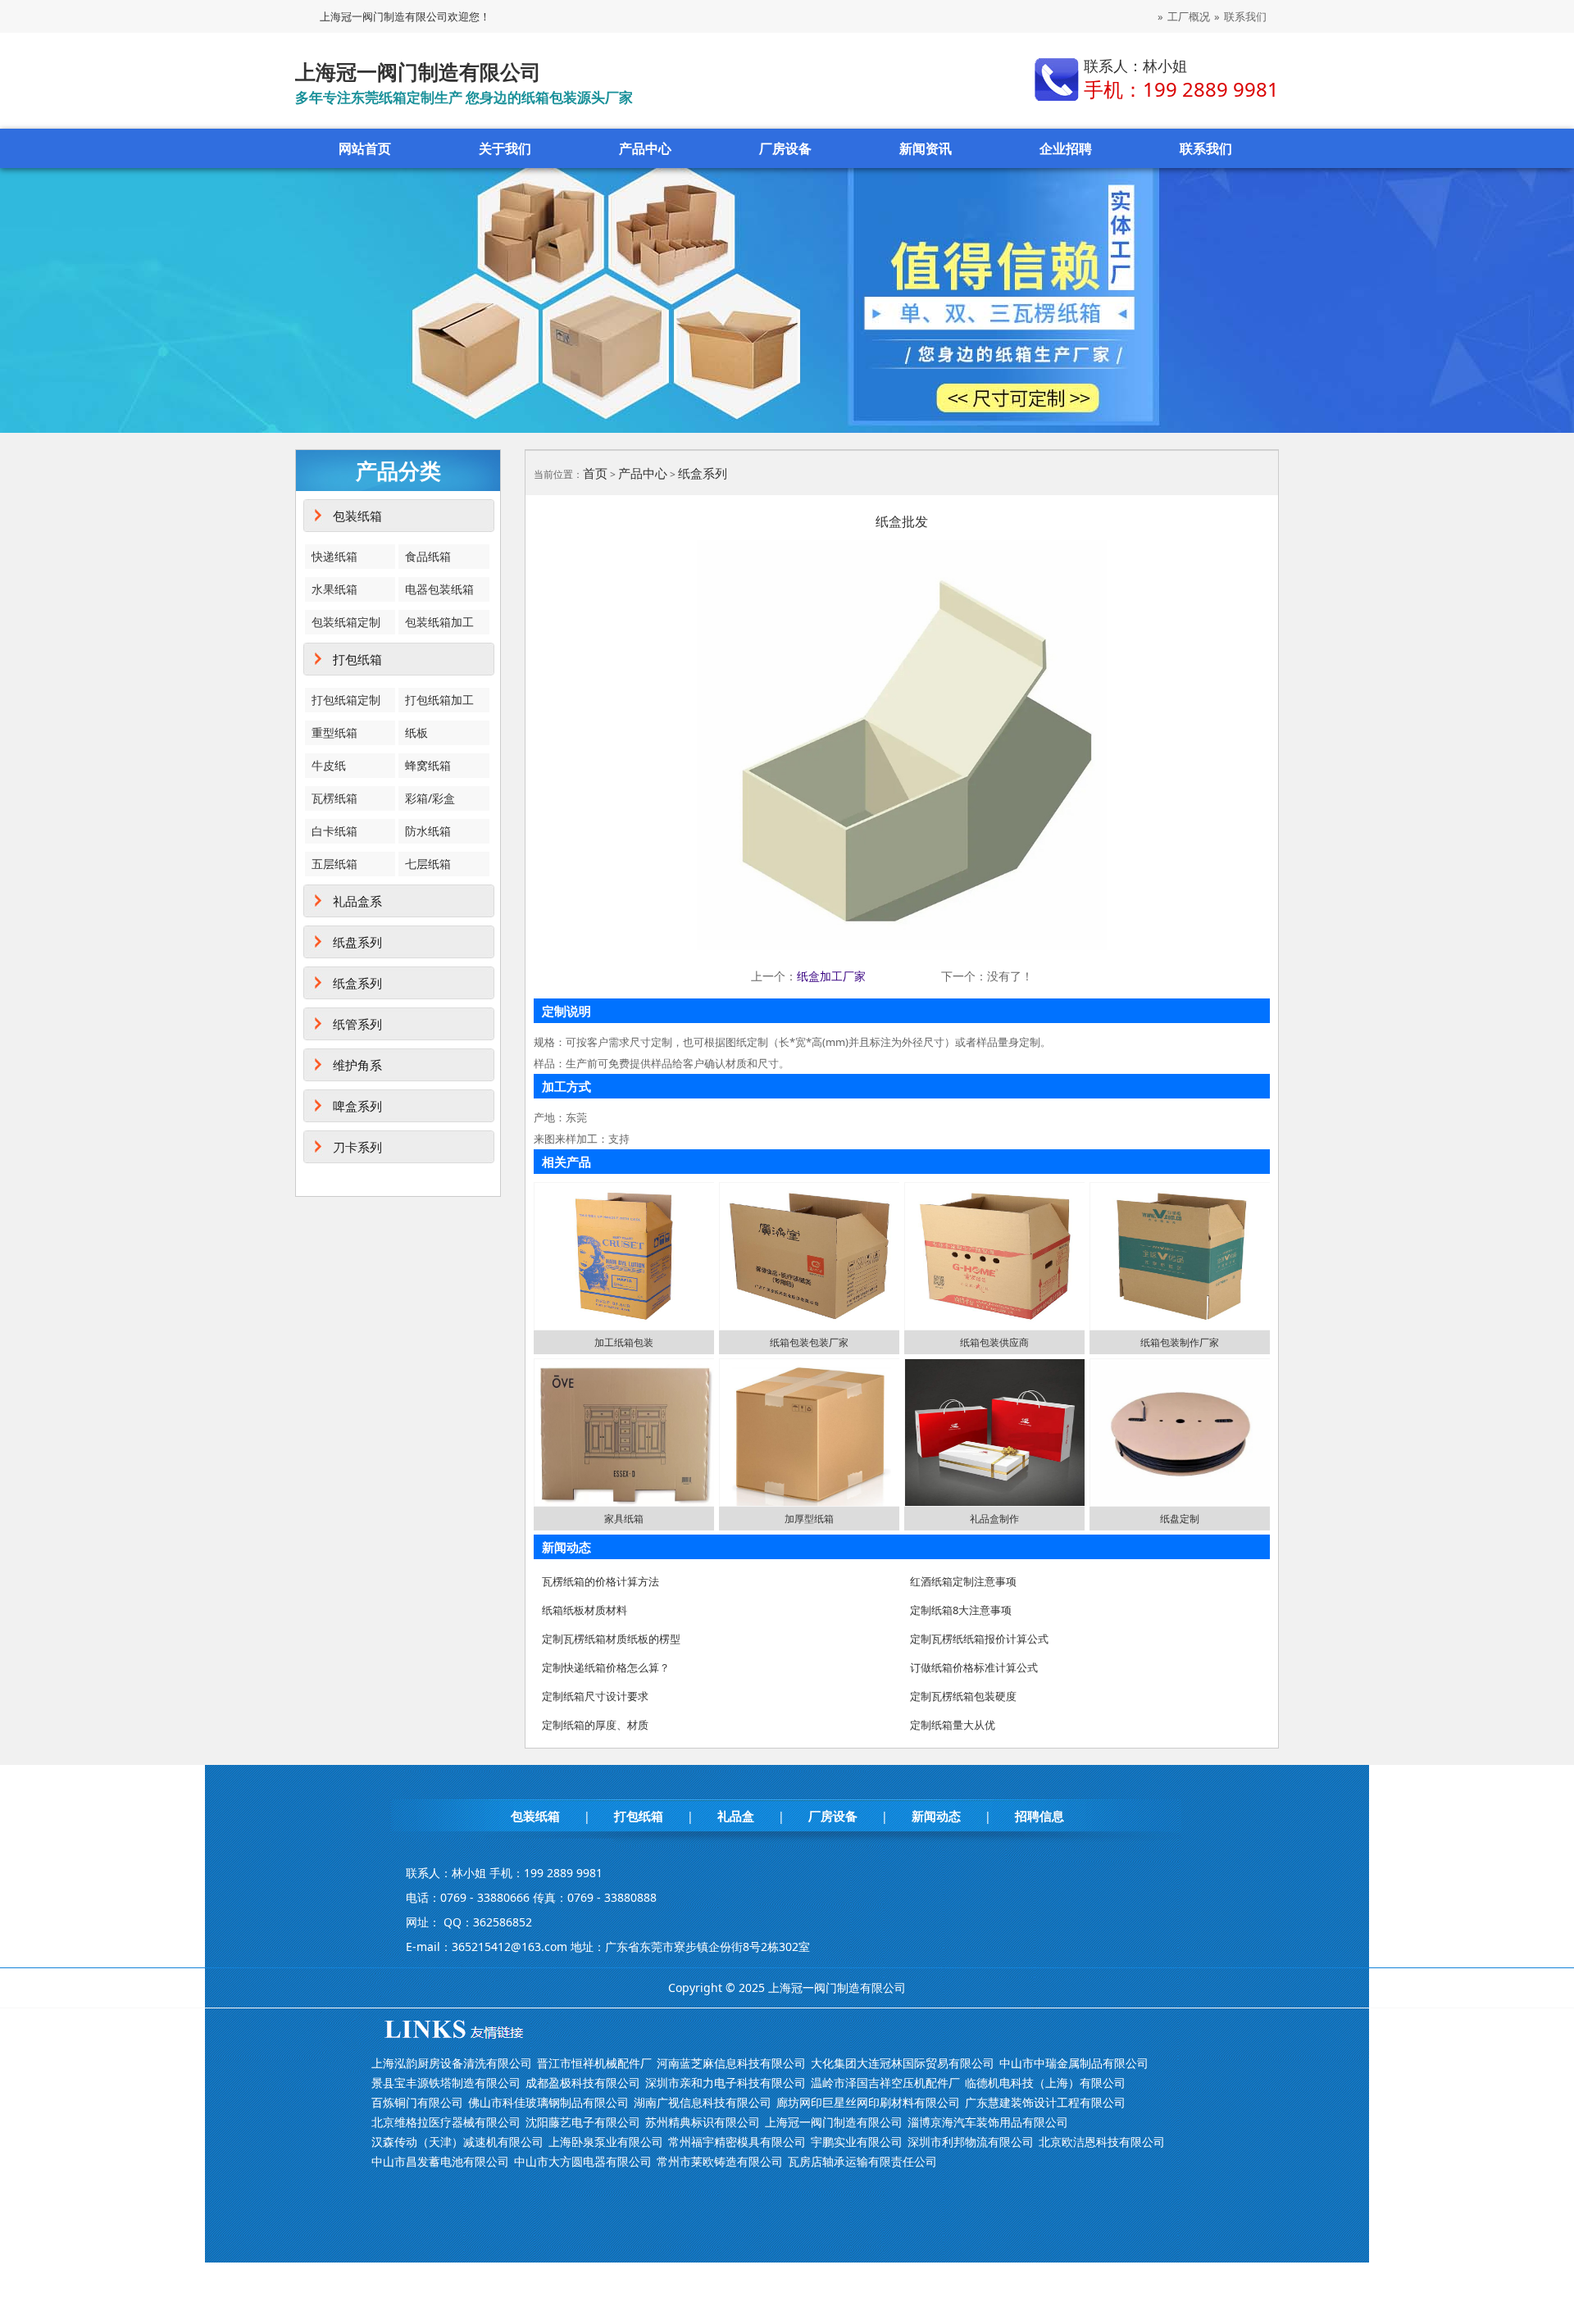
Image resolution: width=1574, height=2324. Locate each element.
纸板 (416, 732)
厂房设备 (785, 148)
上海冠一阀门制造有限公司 (834, 2122)
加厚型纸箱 (809, 1519)
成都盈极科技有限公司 (583, 2083)
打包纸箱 (357, 659)
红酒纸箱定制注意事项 (963, 1581)
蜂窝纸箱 (428, 765)
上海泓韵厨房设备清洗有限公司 (452, 2063)
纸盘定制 (1180, 1519)
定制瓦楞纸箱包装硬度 (963, 1696)
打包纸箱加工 (439, 700)
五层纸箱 (334, 864)
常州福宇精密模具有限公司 (737, 2142)
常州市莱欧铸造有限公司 (720, 2161)
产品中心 (645, 148)
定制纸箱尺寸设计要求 (595, 1696)
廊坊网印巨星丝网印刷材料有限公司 (868, 2102)
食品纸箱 (428, 556)
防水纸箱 (428, 831)
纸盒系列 (357, 983)
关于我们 (505, 148)
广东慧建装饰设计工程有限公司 (1045, 2102)
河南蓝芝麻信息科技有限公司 (731, 2063)
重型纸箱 (334, 732)
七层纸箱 (428, 864)
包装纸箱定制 (346, 622)
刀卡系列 (357, 1147)
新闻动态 (936, 1816)
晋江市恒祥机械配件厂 (594, 2063)
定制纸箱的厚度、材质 (595, 1725)
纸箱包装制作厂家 (1180, 1342)
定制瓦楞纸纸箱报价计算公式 (979, 1639)
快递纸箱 (334, 556)
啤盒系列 (357, 1106)
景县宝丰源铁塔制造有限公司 (446, 2083)
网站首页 (365, 148)
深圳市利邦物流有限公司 (971, 2142)
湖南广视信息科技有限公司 (703, 2102)
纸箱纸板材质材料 (585, 1610)
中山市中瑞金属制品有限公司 (1074, 2063)
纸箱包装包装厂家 (809, 1342)
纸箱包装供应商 (994, 1342)
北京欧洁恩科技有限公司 (1102, 2142)
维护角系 (357, 1065)
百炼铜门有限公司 (417, 2102)
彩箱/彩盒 (430, 798)
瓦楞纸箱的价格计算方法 (600, 1581)
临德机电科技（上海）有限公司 (1045, 2083)
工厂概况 (1189, 16)
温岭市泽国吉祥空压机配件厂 (885, 2083)
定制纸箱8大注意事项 (961, 1610)
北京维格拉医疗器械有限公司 (446, 2122)
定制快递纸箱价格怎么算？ (606, 1667)
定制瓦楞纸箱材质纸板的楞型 (611, 1639)
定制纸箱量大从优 (953, 1725)
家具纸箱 (624, 1519)
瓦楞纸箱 (334, 798)
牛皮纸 (329, 765)
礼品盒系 (357, 901)
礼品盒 (736, 1816)
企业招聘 (1066, 148)
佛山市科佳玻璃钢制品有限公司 (548, 2102)
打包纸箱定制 (346, 700)
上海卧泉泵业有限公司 (606, 2142)
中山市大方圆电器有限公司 (583, 2161)
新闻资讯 (926, 148)
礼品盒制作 (994, 1519)
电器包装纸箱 (439, 589)
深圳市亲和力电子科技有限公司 (726, 2083)
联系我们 (1245, 16)
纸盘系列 (357, 942)
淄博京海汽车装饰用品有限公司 (988, 2122)
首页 (595, 473)
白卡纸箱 (334, 831)
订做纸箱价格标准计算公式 (974, 1667)
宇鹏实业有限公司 (857, 2142)
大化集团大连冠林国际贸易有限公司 (903, 2063)
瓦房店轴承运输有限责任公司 (862, 2161)
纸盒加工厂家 (831, 976)
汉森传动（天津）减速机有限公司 (457, 2142)
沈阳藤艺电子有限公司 (583, 2122)
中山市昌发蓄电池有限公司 (440, 2161)
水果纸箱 (334, 589)
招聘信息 (1039, 1816)
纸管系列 (357, 1024)
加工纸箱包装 (624, 1342)
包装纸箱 (357, 516)
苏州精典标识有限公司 (703, 2122)
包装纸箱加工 (439, 622)
